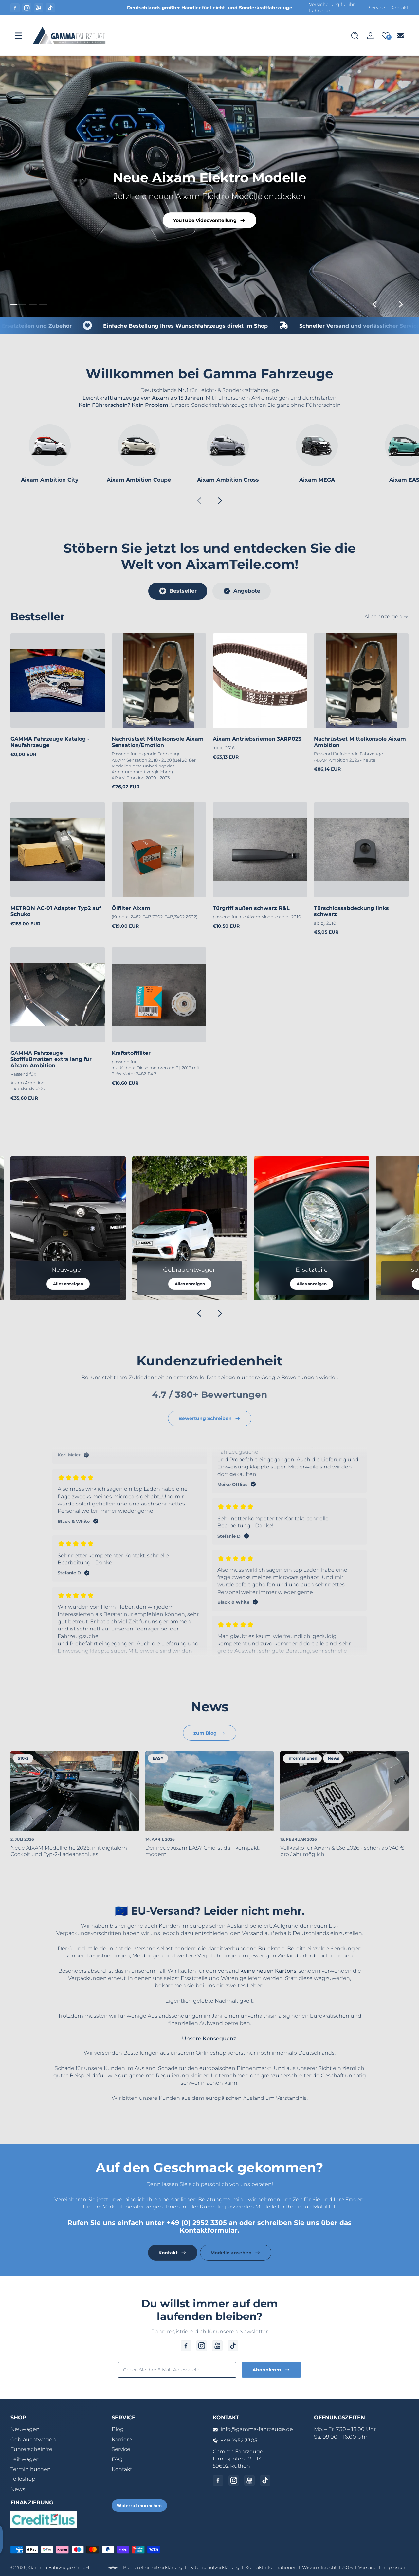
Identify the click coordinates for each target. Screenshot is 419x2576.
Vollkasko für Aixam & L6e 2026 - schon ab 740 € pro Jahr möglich (342, 1851)
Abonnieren (267, 2370)
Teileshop (23, 2479)
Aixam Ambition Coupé (139, 480)
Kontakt (399, 8)
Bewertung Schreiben (205, 1418)
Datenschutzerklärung (214, 2567)
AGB (348, 2567)
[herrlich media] (113, 2568)
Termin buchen (31, 2469)
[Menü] (18, 36)
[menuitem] (58, 2429)
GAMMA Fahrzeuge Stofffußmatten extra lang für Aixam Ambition (51, 1059)
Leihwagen (25, 2459)
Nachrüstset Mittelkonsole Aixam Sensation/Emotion (158, 742)
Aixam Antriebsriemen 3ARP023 (257, 739)
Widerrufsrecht (319, 2567)
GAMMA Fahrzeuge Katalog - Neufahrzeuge (50, 742)
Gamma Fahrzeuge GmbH (59, 2567)
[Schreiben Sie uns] (401, 36)
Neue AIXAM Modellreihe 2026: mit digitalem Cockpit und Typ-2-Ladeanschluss (69, 1851)
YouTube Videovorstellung (205, 220)
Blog (118, 2429)
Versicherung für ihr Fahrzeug (332, 8)
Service (377, 8)
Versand (368, 2567)
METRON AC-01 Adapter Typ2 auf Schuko (56, 911)
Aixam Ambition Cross (228, 480)
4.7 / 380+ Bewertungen (209, 1395)
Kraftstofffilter (131, 1053)
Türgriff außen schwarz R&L (251, 908)
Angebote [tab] (247, 591)
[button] (355, 36)
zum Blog (205, 1733)
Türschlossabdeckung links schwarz (351, 911)
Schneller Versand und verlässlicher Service (298, 326)
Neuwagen (25, 2429)
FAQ (117, 2459)
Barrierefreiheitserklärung (153, 2567)
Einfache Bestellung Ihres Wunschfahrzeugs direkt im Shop (124, 326)
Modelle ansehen (231, 2253)
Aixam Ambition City (50, 480)
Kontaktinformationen (271, 2567)
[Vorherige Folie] (374, 304)
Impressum (395, 2567)
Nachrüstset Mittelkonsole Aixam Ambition (360, 742)
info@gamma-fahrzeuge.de (257, 2429)
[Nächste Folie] (401, 304)
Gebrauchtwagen (33, 2439)
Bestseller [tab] (183, 591)
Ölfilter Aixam (131, 908)
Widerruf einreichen (139, 2505)
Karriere (122, 2439)
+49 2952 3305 (239, 2440)
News (18, 2489)
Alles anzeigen (383, 616)
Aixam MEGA (317, 480)
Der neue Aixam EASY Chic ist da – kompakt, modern (202, 1851)
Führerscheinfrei (32, 2449)
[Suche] (355, 36)
